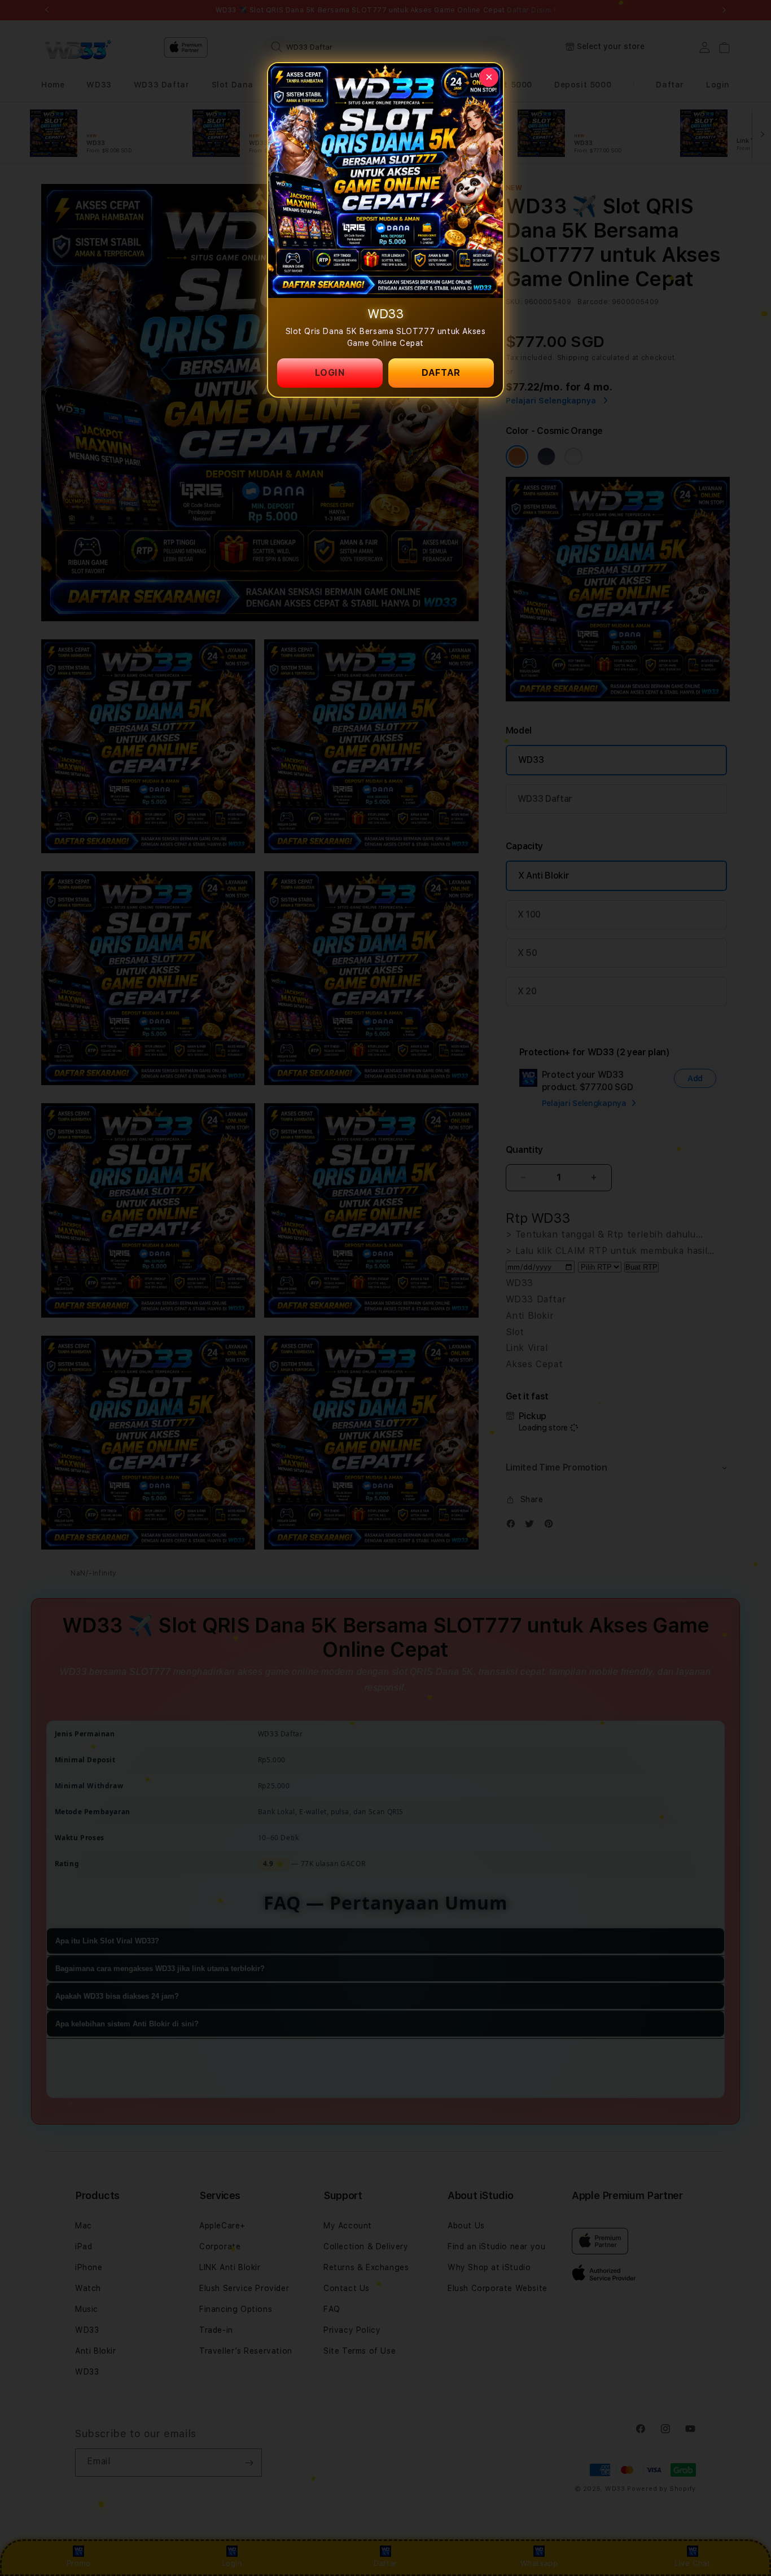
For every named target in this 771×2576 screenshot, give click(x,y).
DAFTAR (441, 373)
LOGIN (330, 373)
